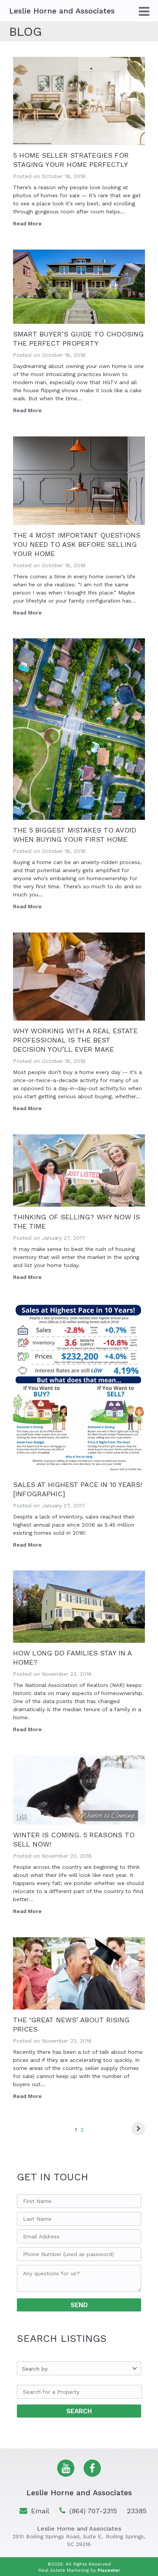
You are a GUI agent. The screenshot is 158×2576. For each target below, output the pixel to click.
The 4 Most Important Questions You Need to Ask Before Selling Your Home (77, 544)
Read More (27, 223)
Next (138, 2129)
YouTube (66, 2468)
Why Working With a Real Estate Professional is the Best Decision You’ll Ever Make (75, 1040)
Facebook (92, 2468)
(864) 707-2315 (93, 2511)
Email (40, 2511)
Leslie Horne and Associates (79, 2493)
